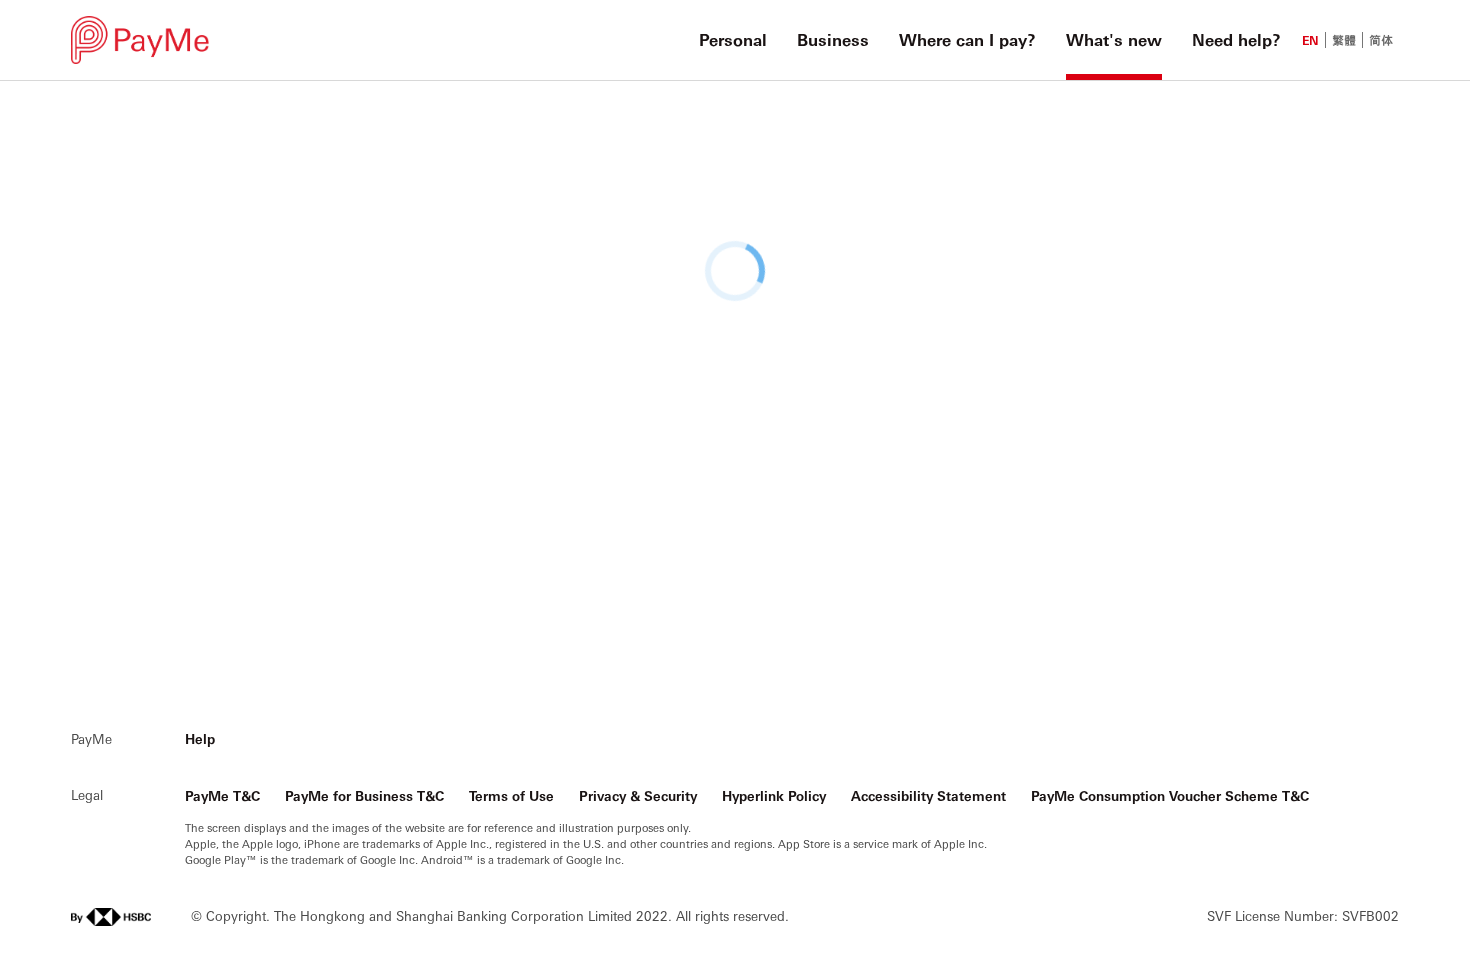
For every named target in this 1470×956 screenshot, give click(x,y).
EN (1310, 40)
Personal (733, 39)
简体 (1381, 40)
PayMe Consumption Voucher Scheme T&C (1170, 795)
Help (200, 738)
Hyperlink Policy (774, 795)
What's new (1114, 39)
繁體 (1344, 40)
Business (833, 39)
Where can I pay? (967, 39)
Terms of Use (511, 795)
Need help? (1236, 39)
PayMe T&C (222, 795)
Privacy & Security (638, 795)
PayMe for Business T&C (364, 795)
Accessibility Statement (928, 795)
